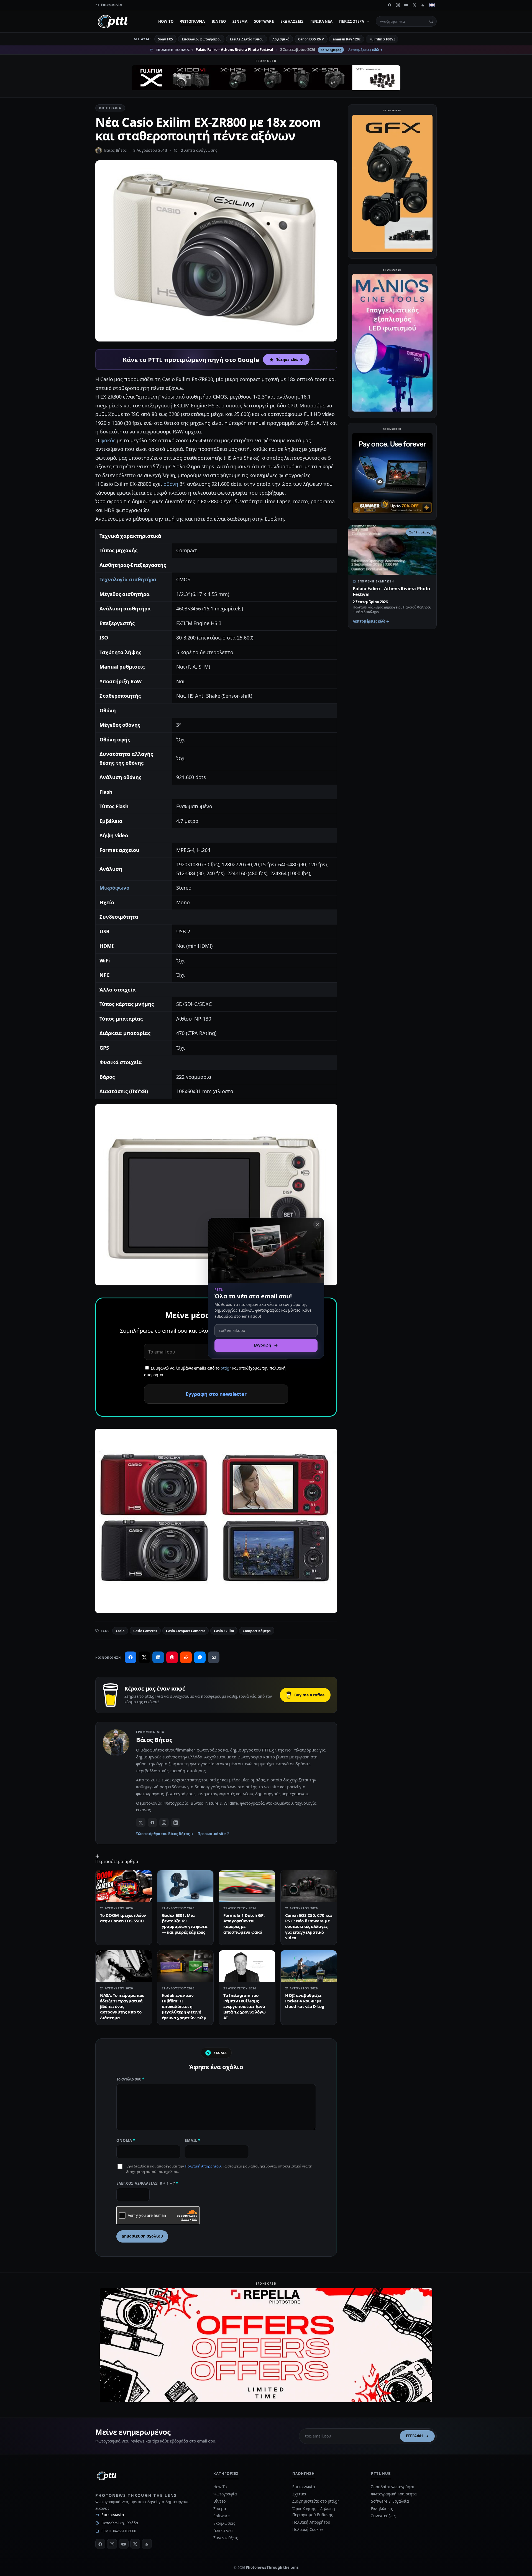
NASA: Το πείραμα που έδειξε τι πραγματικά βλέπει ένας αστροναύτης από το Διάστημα (122, 2006)
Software (264, 21)
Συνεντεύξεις (226, 2538)
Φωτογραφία (193, 21)
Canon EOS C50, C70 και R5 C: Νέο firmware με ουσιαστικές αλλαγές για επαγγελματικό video (309, 1926)
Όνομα (126, 2140)
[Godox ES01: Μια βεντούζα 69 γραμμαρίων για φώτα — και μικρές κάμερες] (186, 1886)
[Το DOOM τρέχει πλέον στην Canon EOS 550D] (124, 1886)
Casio (120, 1631)
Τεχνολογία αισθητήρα (128, 579)
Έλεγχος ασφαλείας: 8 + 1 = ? (147, 2183)
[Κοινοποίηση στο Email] (214, 1657)
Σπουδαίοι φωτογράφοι (201, 39)
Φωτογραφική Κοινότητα (394, 2494)
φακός (108, 440)
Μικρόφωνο (114, 888)
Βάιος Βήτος (115, 150)
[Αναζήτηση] (431, 21)
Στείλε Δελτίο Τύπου (246, 39)
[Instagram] (398, 5)
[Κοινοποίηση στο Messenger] (200, 1657)
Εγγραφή (415, 2436)
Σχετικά (299, 2494)
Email (193, 2140)
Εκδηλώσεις (292, 21)
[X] (415, 5)
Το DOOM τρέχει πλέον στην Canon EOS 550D (123, 1918)
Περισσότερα (352, 21)
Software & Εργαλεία (390, 2501)
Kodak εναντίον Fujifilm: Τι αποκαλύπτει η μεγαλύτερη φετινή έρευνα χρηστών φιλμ (184, 2006)
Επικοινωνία (113, 2515)
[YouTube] (406, 5)
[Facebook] (390, 5)
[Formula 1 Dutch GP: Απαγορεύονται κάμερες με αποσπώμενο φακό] (247, 1886)
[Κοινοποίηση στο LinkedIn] (158, 1657)
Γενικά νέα (322, 21)
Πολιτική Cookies (308, 2529)
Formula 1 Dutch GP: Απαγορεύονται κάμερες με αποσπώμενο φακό (244, 1924)
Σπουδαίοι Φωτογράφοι (392, 2487)
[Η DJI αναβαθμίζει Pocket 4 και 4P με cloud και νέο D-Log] (309, 1966)
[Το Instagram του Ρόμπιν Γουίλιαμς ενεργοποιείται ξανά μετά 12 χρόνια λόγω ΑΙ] (247, 1966)
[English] (432, 5)
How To (166, 21)
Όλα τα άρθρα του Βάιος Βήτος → (165, 1834)
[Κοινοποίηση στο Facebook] (131, 1657)
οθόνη (171, 484)
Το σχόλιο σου (130, 2079)
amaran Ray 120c (347, 39)
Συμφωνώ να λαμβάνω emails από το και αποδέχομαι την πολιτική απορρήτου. (215, 1372)
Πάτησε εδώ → (289, 359)
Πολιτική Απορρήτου (203, 2166)
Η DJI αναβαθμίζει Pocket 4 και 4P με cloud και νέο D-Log (305, 2001)
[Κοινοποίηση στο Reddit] (186, 1657)
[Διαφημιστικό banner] (266, 78)
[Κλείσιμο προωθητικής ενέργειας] (317, 1224)
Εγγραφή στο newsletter (216, 1394)
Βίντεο (219, 21)
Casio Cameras (145, 1631)
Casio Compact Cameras (186, 1631)
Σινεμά (240, 21)
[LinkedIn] (176, 1822)
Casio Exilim (224, 1631)
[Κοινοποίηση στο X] (144, 1657)
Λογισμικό (281, 39)
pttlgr (226, 1368)
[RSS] (423, 5)
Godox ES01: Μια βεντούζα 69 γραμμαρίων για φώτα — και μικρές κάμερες (185, 1924)
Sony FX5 (165, 39)
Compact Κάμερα (257, 1631)
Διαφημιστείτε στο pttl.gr (316, 2501)
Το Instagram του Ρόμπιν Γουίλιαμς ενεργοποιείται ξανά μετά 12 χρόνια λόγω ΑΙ (244, 2006)
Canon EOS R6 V (311, 39)
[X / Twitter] (141, 1822)
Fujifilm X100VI (382, 39)
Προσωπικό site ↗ (214, 1834)
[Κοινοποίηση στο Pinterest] (172, 1657)
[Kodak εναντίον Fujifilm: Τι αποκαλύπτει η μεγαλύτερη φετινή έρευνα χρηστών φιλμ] (186, 1966)
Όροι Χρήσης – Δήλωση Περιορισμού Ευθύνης (314, 2512)
